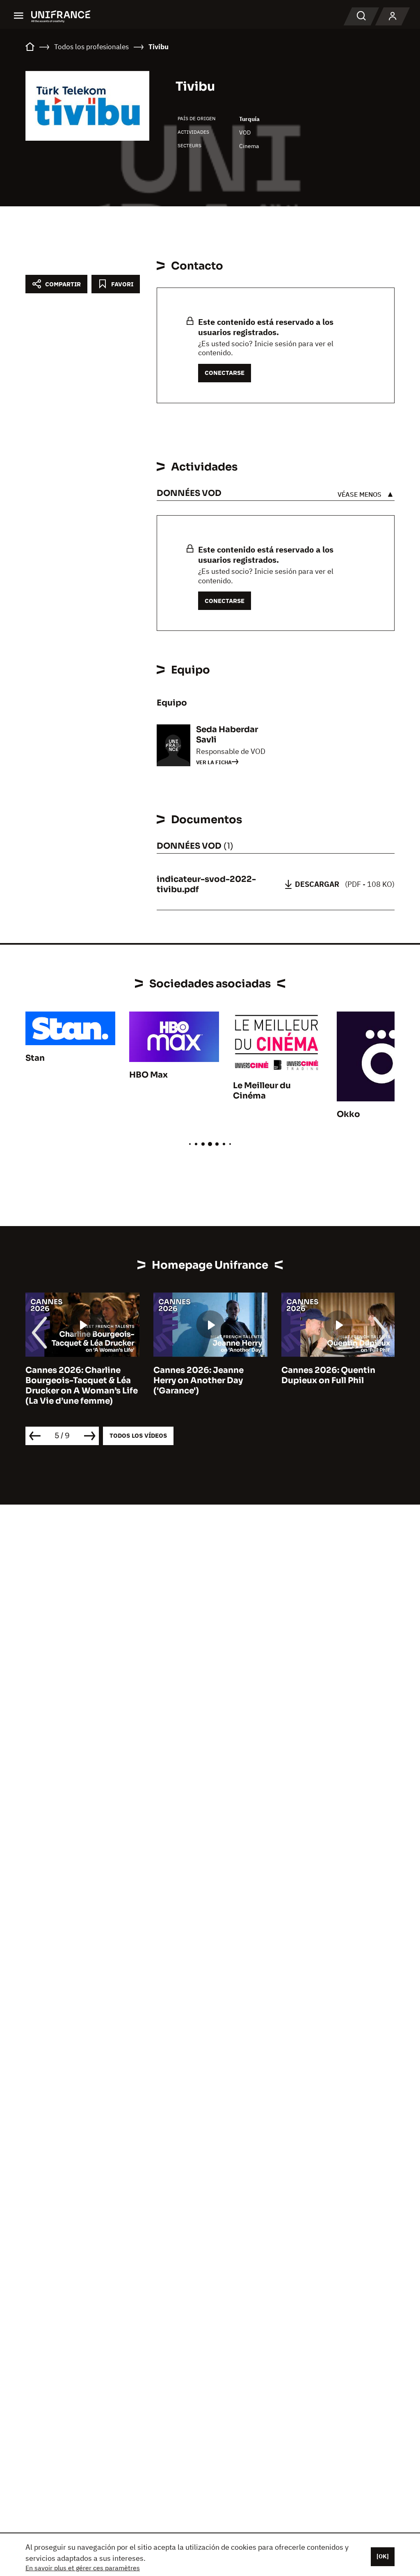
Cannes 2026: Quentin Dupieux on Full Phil (328, 1375)
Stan (35, 1058)
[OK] (383, 2556)
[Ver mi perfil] (393, 16)
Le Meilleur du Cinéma (262, 1091)
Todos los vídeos (138, 1435)
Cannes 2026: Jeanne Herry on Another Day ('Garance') (199, 1380)
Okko (348, 1114)
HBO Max (148, 1075)
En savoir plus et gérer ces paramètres (83, 2568)
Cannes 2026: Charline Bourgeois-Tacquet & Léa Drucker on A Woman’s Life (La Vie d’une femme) (82, 1386)
